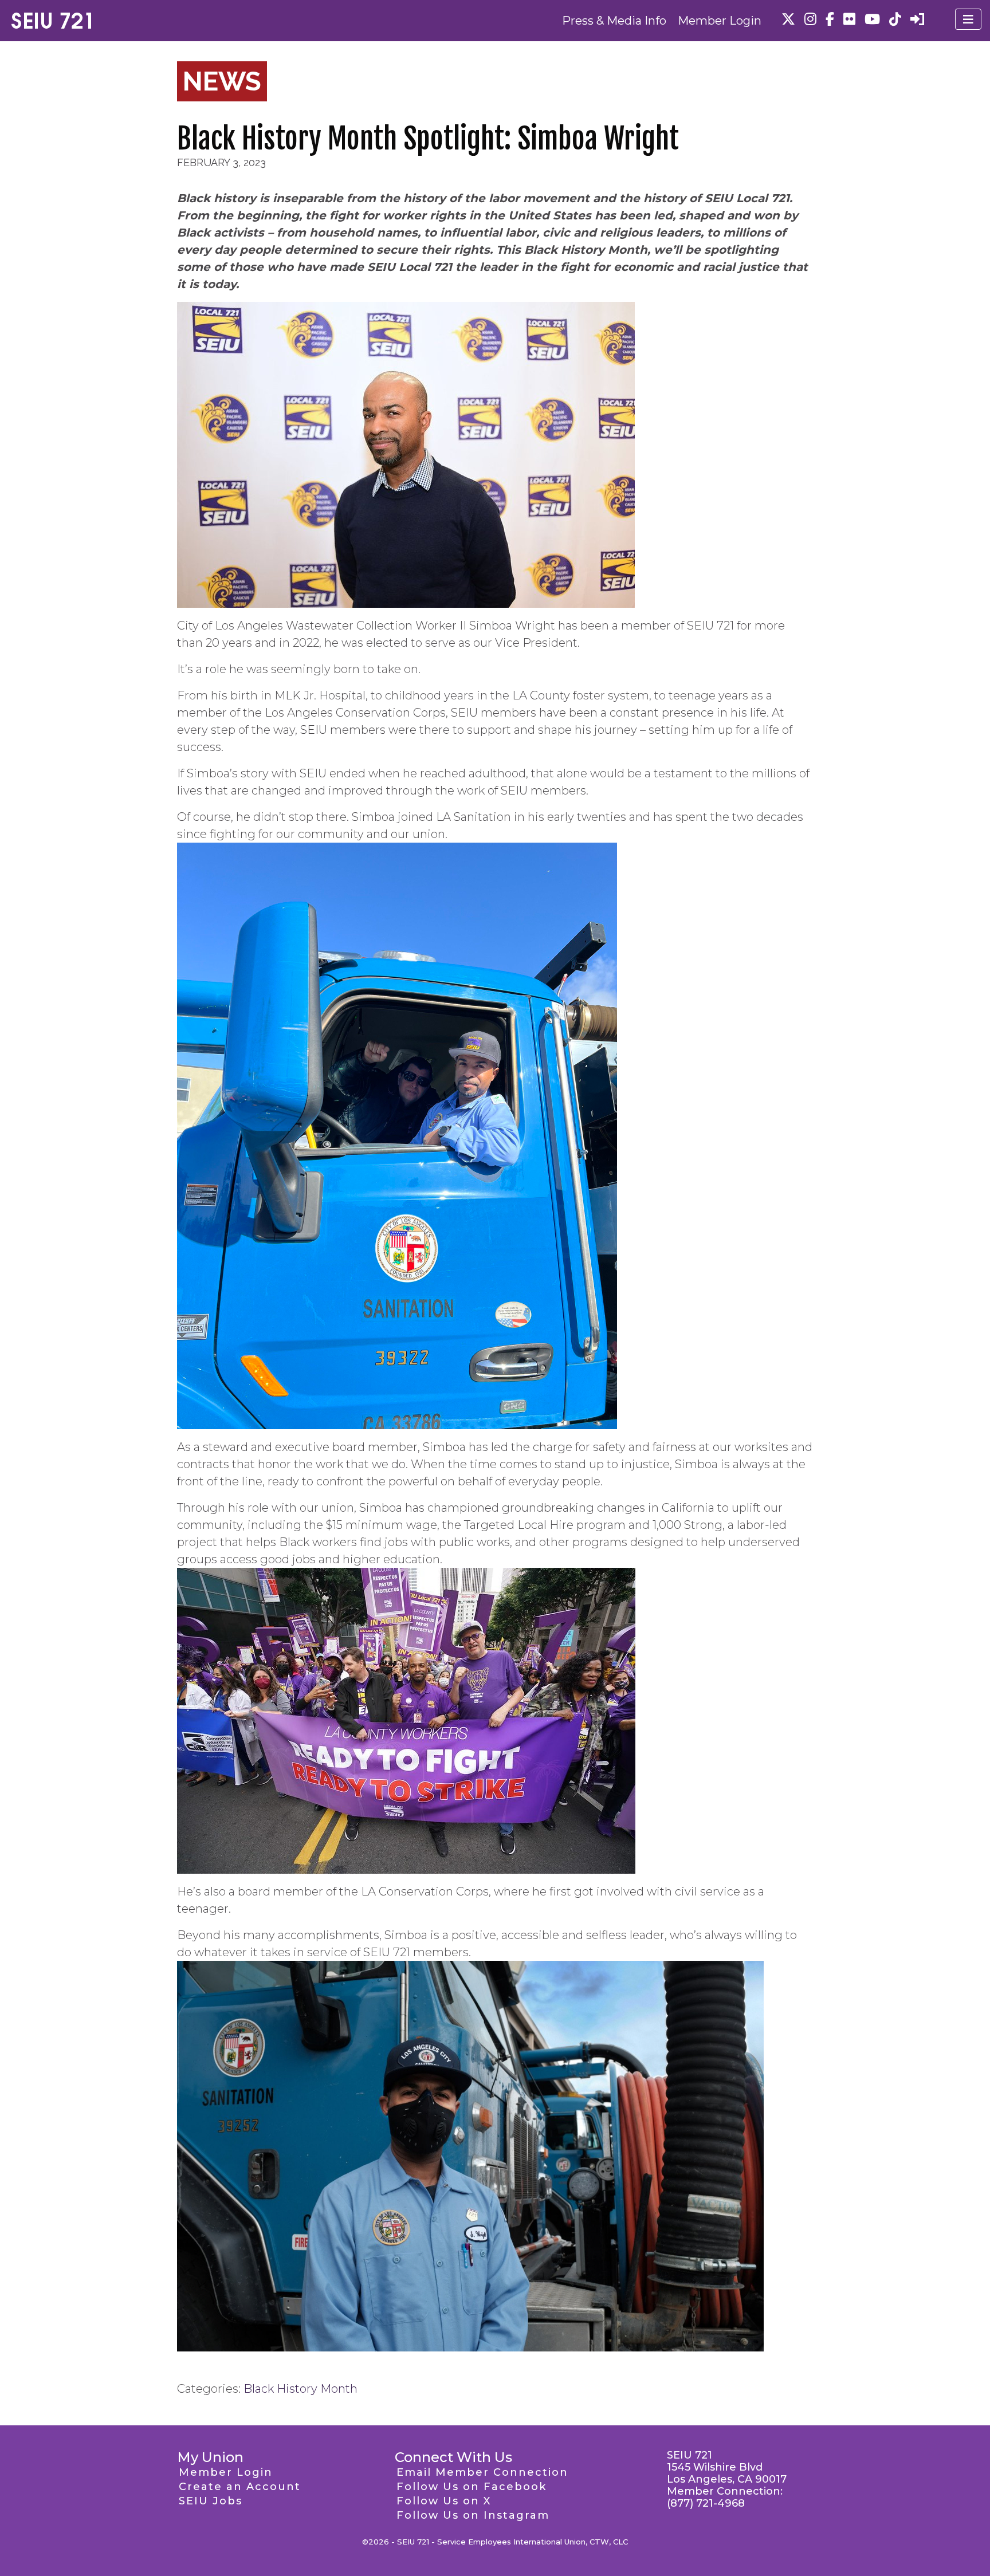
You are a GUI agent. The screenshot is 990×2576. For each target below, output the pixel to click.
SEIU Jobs (211, 2501)
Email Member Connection (482, 2472)
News (222, 81)
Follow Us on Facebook (472, 2487)
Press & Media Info (614, 21)
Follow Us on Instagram (473, 2515)
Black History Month (300, 2389)
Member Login (720, 21)
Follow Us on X (444, 2501)
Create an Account (240, 2487)
